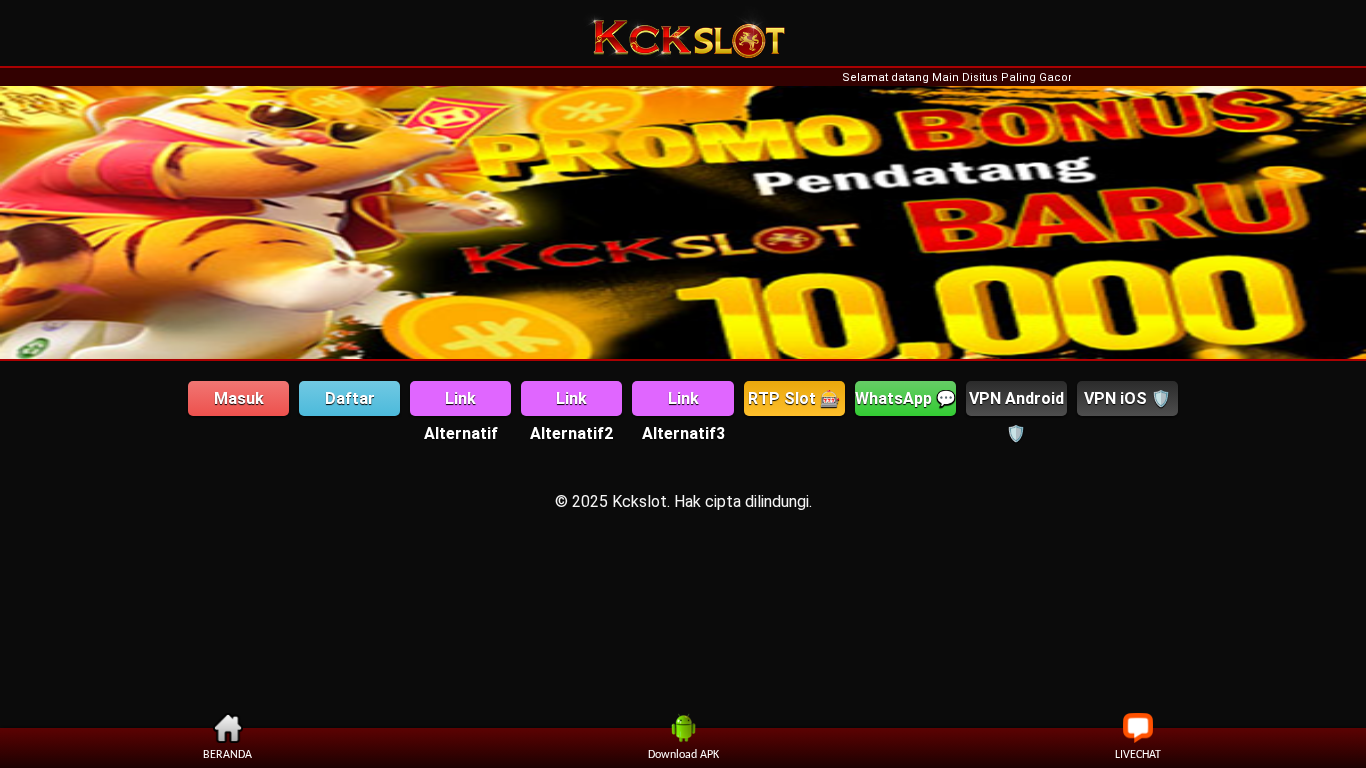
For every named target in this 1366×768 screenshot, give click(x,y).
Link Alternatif (461, 402)
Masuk (239, 398)
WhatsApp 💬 (905, 398)
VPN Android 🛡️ (1016, 402)
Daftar (350, 398)
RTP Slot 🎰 (794, 398)
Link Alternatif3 (683, 402)
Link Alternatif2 (571, 402)
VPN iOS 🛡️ (1127, 398)
